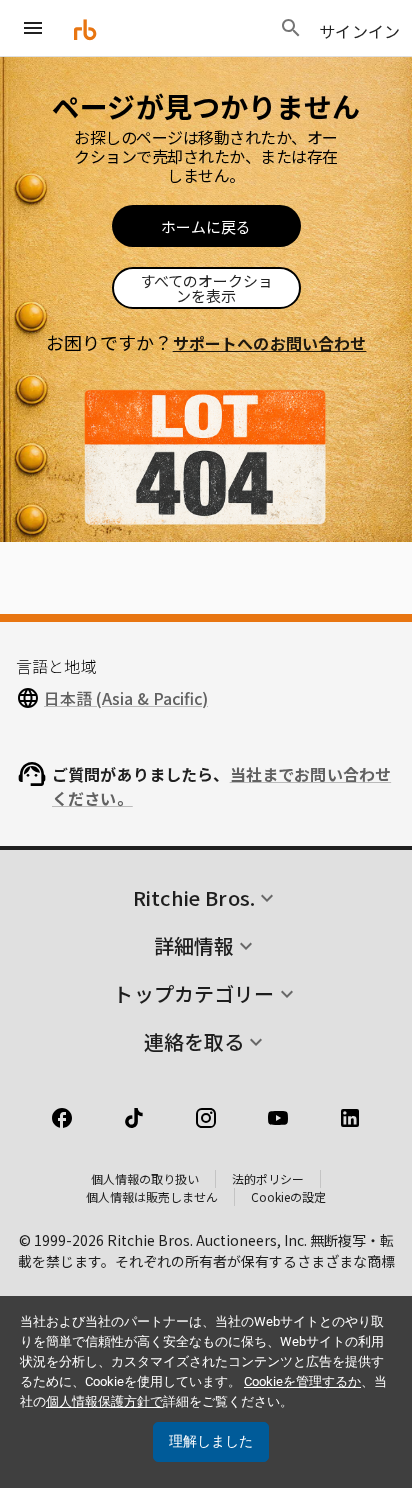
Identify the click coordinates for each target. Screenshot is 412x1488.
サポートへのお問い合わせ (270, 343)
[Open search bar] (291, 28)
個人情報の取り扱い (145, 1178)
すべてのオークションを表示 (206, 288)
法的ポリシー (268, 1178)
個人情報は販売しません (152, 1196)
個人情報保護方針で (104, 1401)
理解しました (211, 1441)
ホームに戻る (206, 226)
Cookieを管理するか (302, 1381)
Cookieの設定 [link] (288, 1196)
